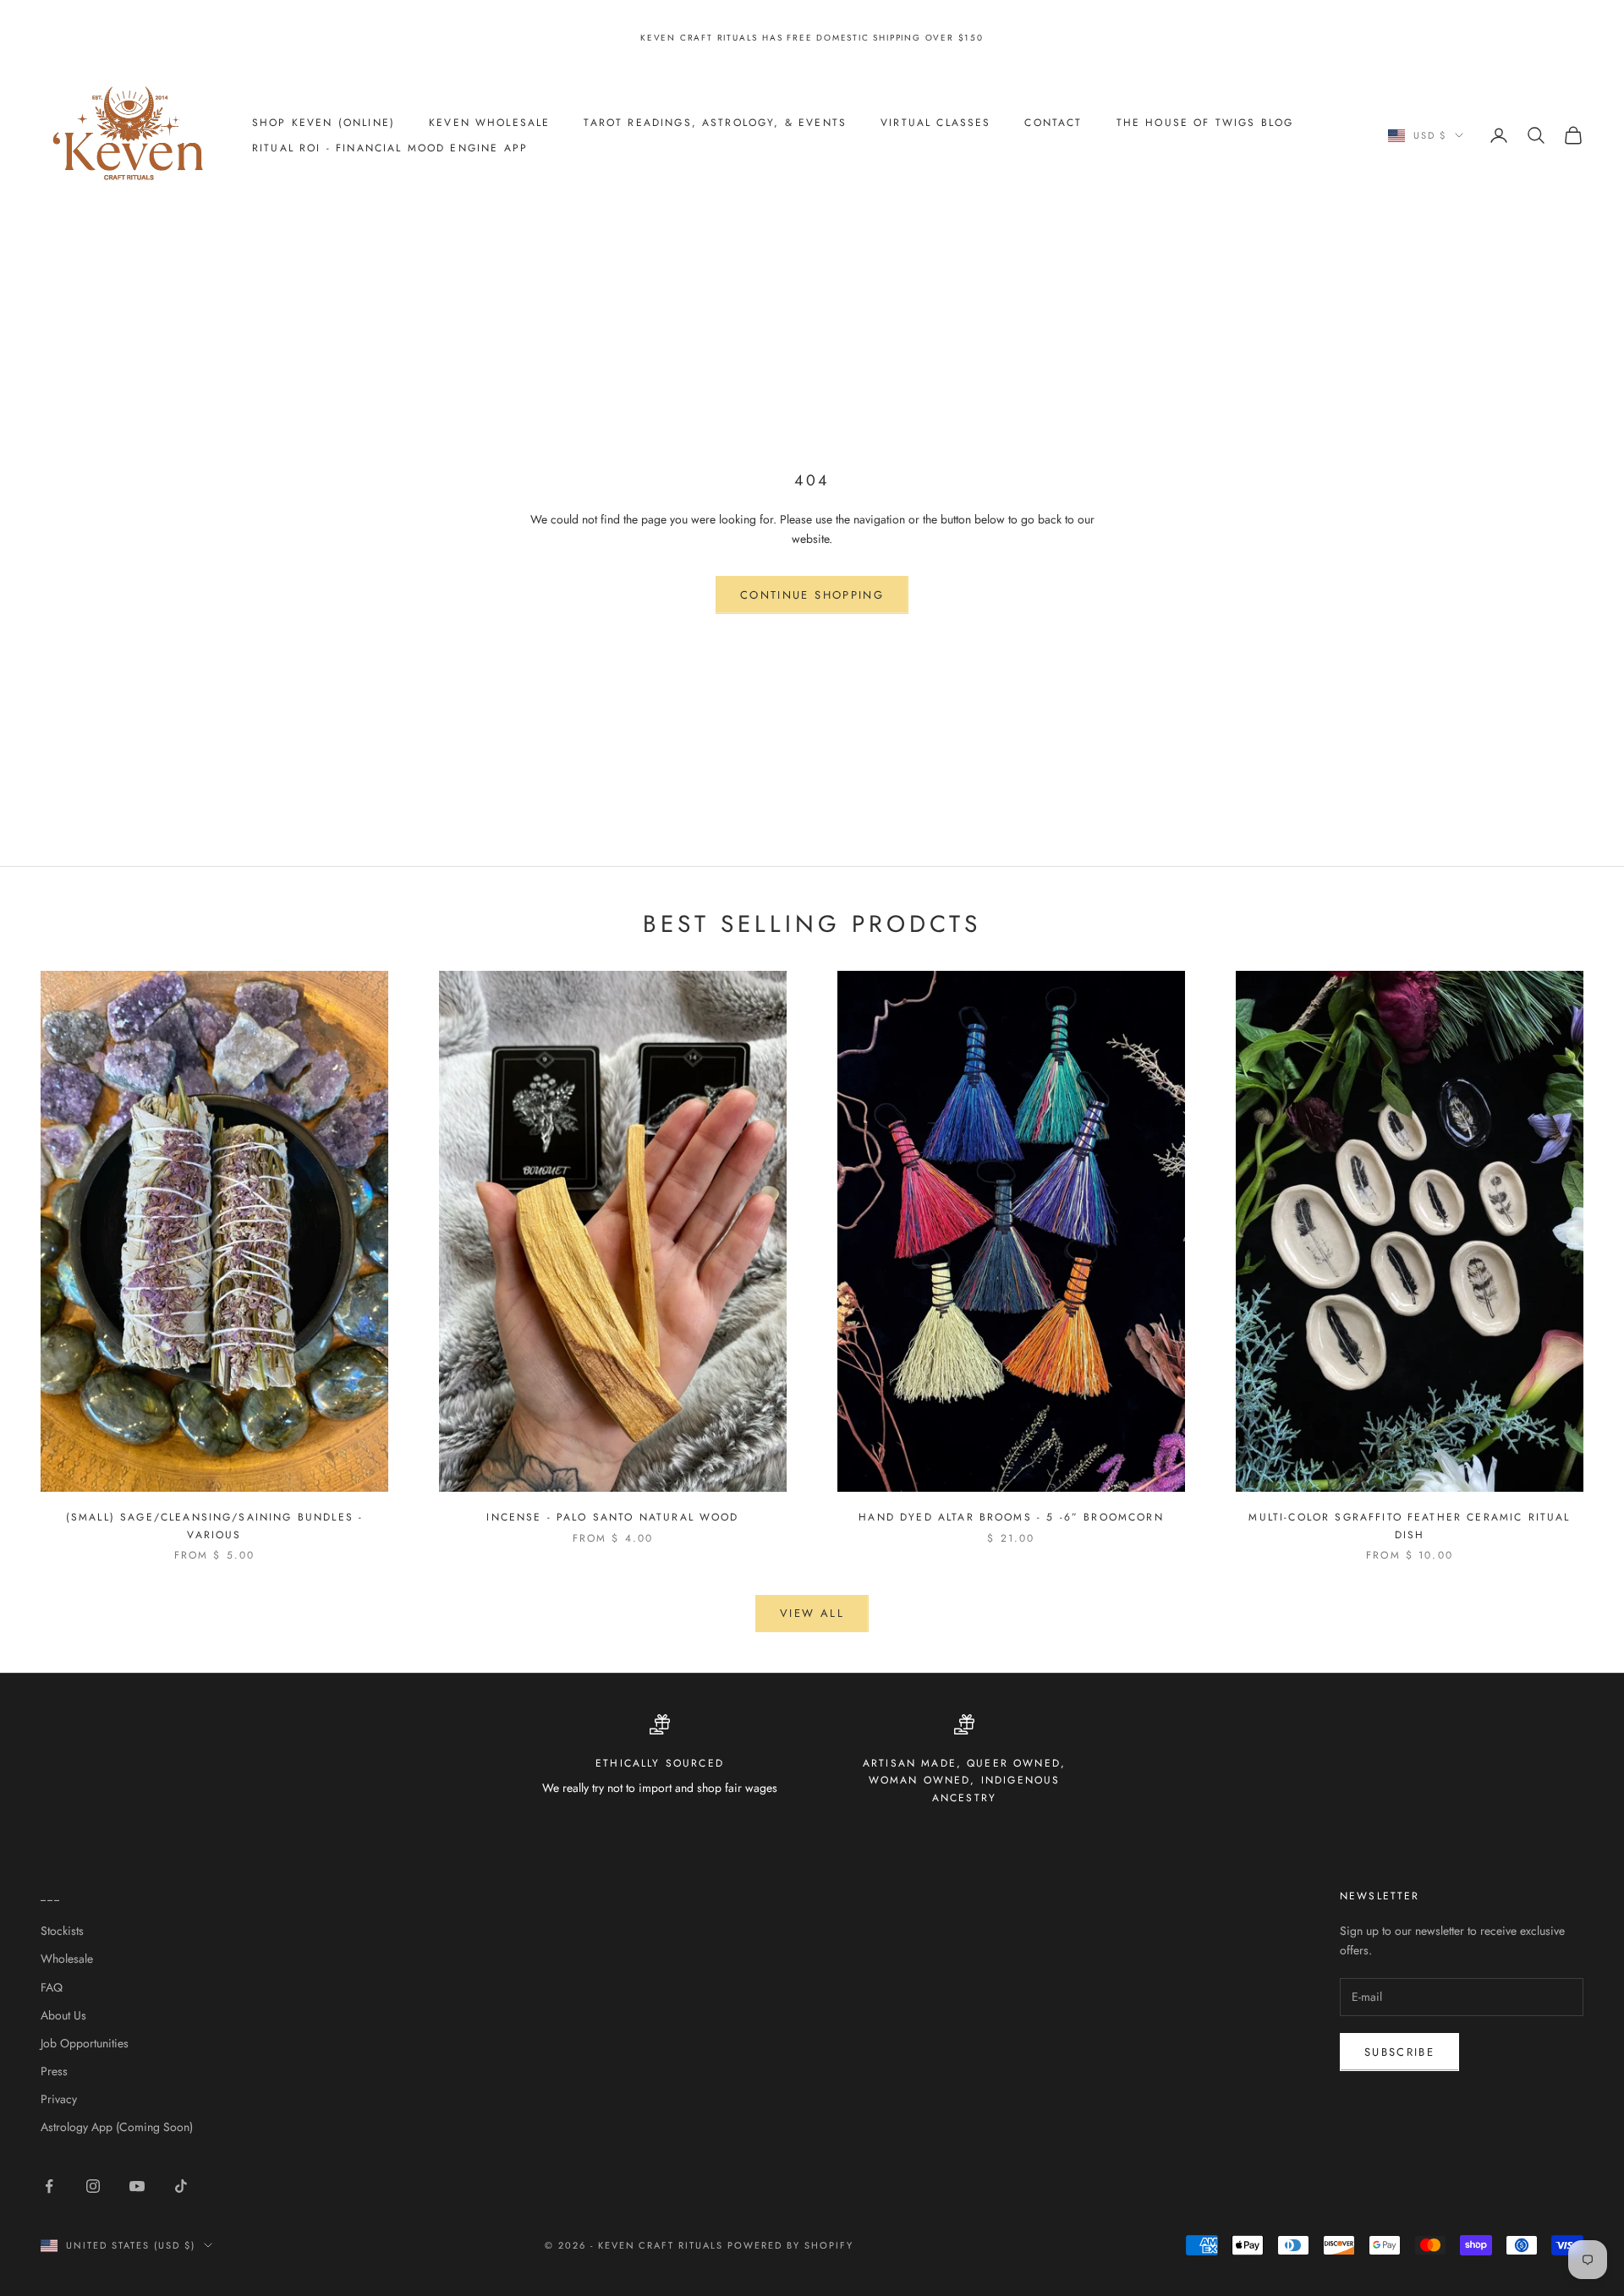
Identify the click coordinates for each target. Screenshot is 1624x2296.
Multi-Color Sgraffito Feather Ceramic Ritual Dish (1409, 1526)
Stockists (62, 1931)
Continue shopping (812, 595)
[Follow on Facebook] (49, 2186)
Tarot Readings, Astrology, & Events (715, 123)
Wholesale (67, 1959)
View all (812, 1613)
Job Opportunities (85, 2043)
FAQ (52, 1987)
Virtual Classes (935, 123)
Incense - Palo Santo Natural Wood (612, 1517)
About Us (63, 2015)
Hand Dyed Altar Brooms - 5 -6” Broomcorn (1011, 1517)
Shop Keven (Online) (324, 123)
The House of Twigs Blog (1205, 123)
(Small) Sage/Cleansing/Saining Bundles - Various (214, 1526)
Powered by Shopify (790, 2245)
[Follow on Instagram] (93, 2186)
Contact (1053, 123)
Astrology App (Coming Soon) (117, 2127)
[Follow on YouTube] (137, 2186)
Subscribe (1399, 2052)
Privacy (59, 2099)
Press (54, 2071)
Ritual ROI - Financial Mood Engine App (390, 148)
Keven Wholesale (489, 123)
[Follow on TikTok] (181, 2186)
